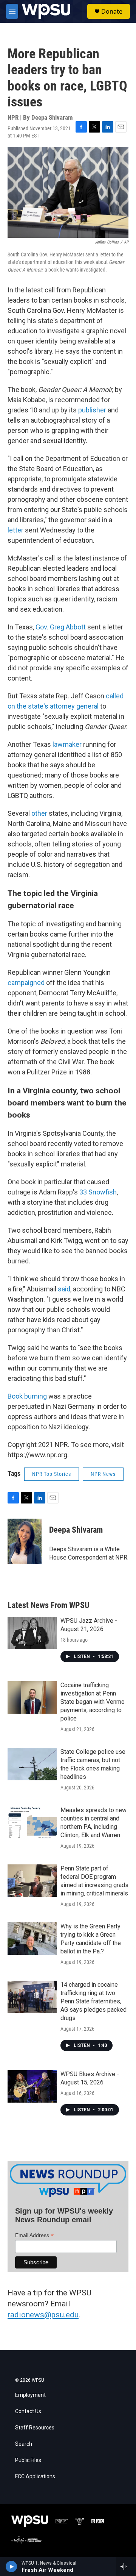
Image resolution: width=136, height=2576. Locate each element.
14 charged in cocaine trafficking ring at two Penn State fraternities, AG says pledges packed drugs (93, 2001)
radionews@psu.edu (43, 2315)
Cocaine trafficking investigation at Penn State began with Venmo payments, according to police (93, 1702)
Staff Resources (35, 2428)
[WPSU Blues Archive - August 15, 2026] (32, 2086)
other (39, 813)
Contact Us (28, 2411)
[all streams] (126, 2567)
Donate (112, 11)
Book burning (27, 1396)
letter (15, 530)
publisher (92, 410)
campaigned (26, 983)
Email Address (34, 2235)
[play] (12, 2567)
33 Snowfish (98, 1192)
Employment (30, 2395)
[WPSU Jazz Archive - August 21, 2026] (32, 1633)
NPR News (103, 1474)
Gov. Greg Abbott (61, 627)
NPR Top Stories (52, 1474)
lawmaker (67, 744)
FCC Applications (35, 2477)
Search (24, 2444)
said (64, 1289)
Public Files (28, 2460)
